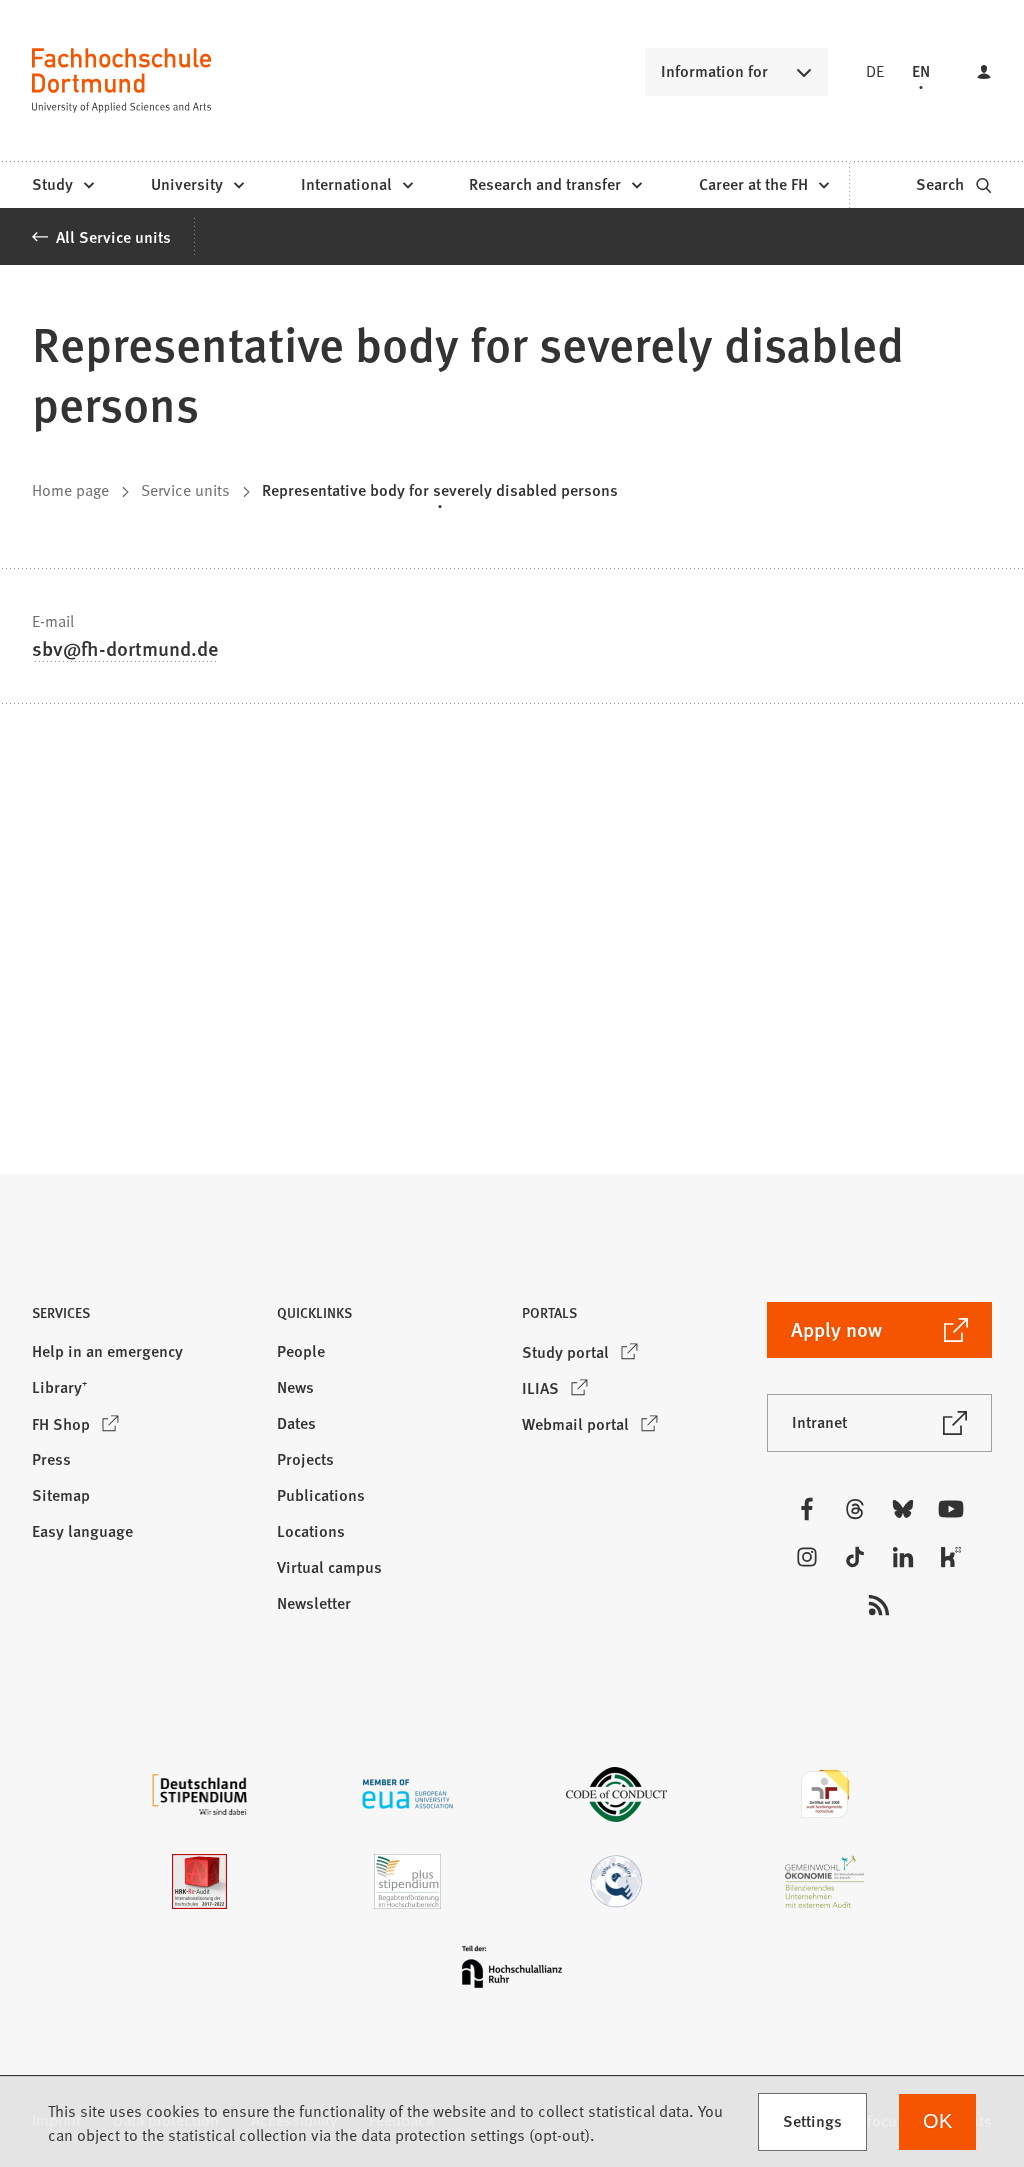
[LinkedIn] (903, 1557)
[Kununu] (951, 1557)
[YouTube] (951, 1509)
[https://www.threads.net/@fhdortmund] (855, 1509)
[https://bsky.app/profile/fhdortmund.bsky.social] (903, 1509)
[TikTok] (855, 1557)
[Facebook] (807, 1509)
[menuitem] (62, 185)
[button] (144, 1318)
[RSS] (879, 1605)
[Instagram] (807, 1557)
